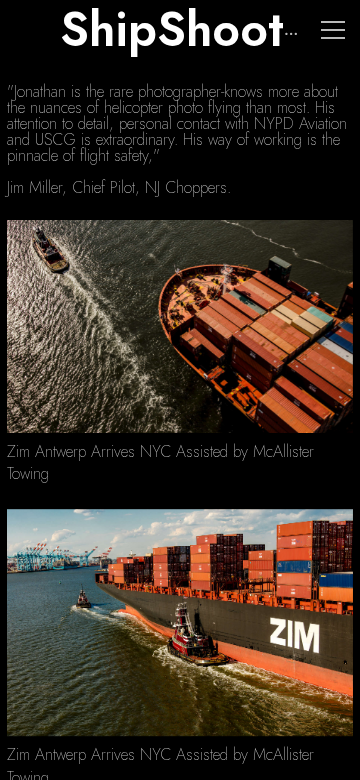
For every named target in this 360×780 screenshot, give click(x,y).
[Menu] (333, 30)
